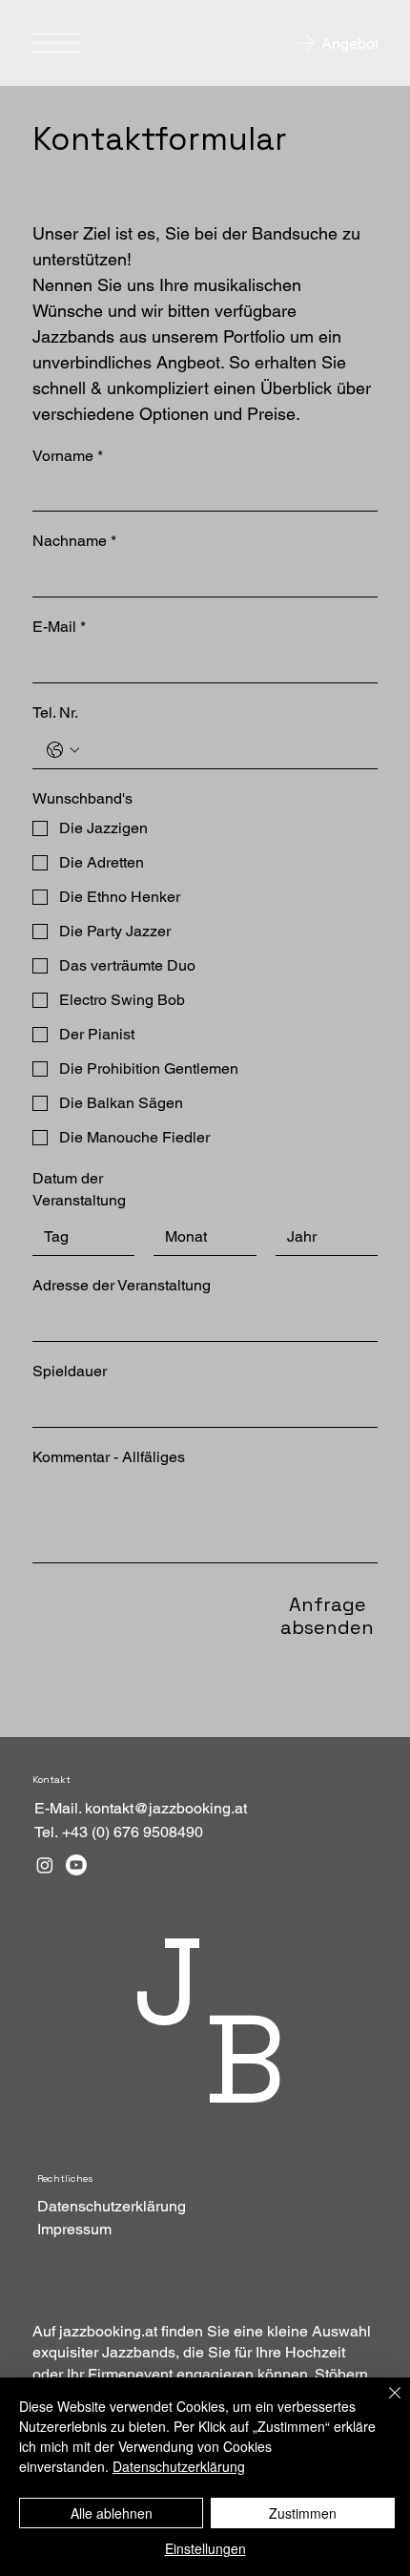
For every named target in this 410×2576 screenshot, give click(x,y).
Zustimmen (303, 2513)
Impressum (74, 2229)
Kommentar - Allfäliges (109, 1457)
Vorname (68, 456)
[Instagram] (45, 1865)
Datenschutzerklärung (112, 2206)
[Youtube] (76, 1865)
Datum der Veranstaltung (79, 1189)
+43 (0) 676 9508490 (133, 1832)
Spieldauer (70, 1371)
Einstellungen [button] (205, 2548)
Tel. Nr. (55, 712)
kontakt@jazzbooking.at (166, 1808)
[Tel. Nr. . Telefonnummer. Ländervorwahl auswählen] (63, 750)
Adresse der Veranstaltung (122, 1285)
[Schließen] (383, 2404)
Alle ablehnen (112, 2513)
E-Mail (59, 627)
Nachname (74, 541)
